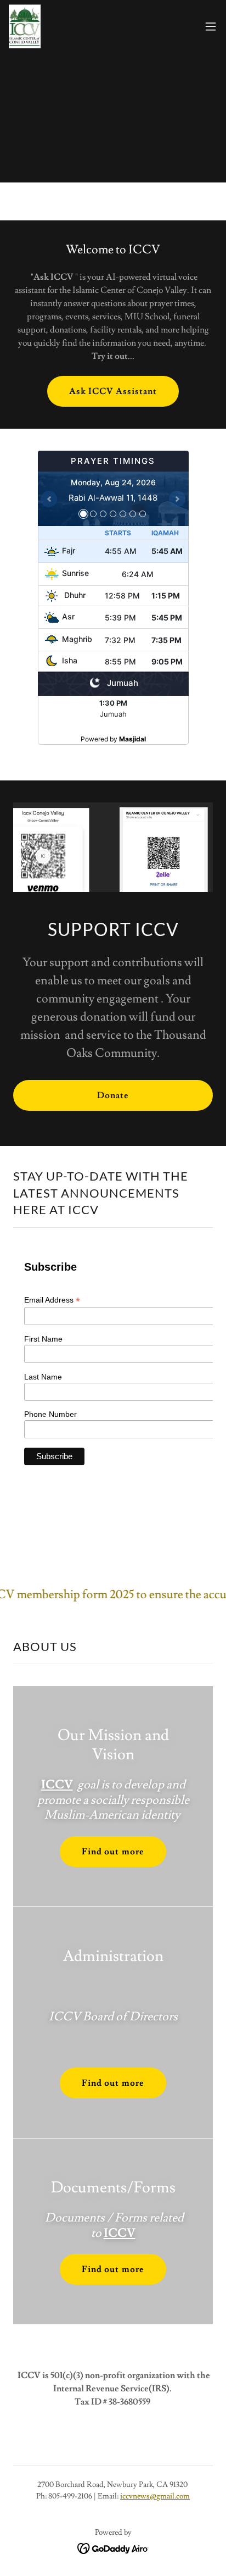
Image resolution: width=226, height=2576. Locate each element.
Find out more (113, 1852)
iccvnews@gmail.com (155, 2496)
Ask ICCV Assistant (113, 391)
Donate (113, 1095)
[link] (25, 26)
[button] (211, 26)
